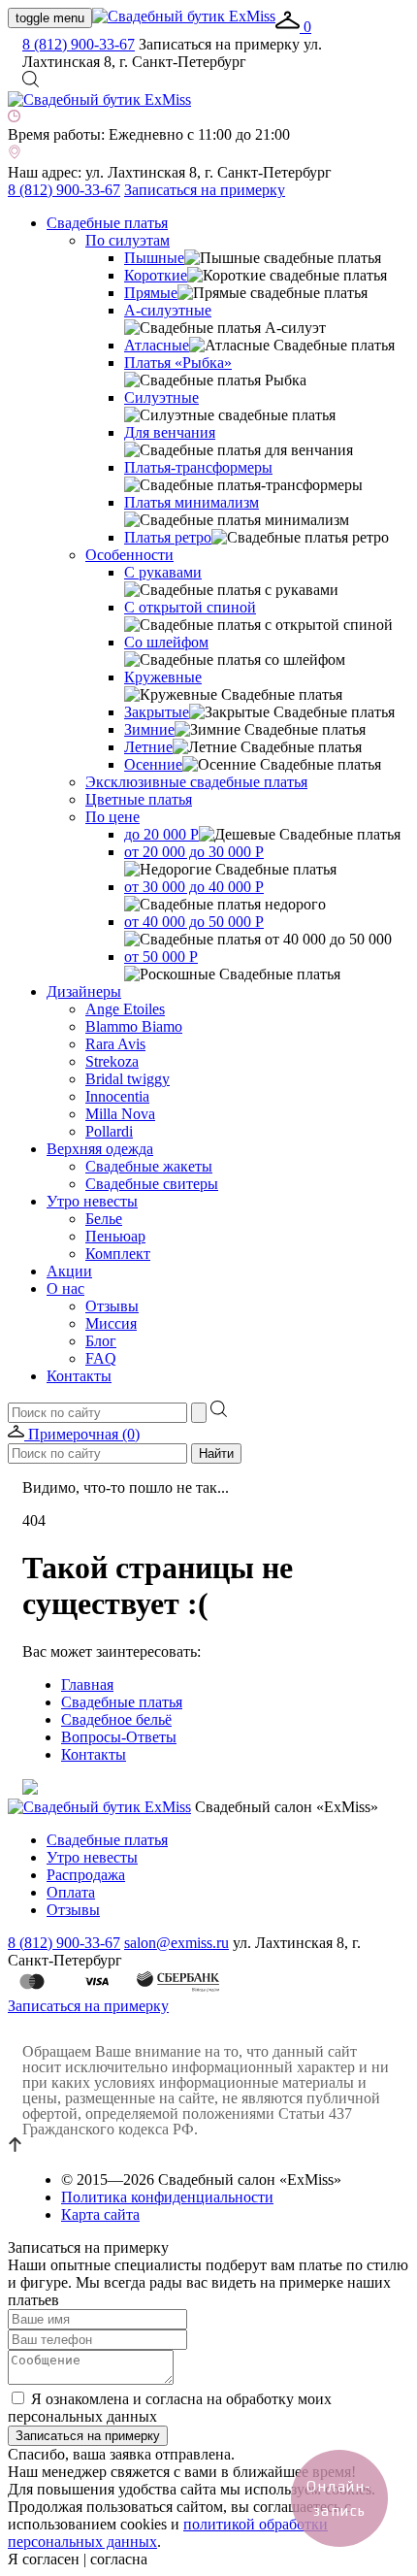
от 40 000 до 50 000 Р (194, 922)
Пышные (154, 258)
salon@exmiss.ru (176, 1943)
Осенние (153, 764)
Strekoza (112, 1061)
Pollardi (109, 1131)
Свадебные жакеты (149, 1166)
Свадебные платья (107, 223)
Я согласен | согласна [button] (78, 2559)
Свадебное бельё (116, 1719)
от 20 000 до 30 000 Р (194, 852)
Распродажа (86, 1875)
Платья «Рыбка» (178, 363)
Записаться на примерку (205, 190)
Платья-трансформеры (198, 467)
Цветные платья (139, 799)
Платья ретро (168, 537)
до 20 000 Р (161, 834)
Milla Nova (120, 1114)
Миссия (111, 1323)
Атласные (157, 345)
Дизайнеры (84, 991)
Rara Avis (115, 1044)
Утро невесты (92, 1201)
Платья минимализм (192, 502)
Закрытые (157, 712)
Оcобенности (129, 555)
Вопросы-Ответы (119, 1737)
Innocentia (117, 1096)
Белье (104, 1219)
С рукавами (163, 572)
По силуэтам (128, 240)
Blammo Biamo (134, 1026)
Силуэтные (161, 397)
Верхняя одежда (100, 1149)
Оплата (71, 1892)
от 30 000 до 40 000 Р (194, 887)
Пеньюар (115, 1236)
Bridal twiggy (128, 1079)
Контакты (79, 1376)
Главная (87, 1684)
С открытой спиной (190, 607)
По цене (112, 817)
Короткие (156, 275)
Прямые (151, 293)
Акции (69, 1271)
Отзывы (112, 1306)
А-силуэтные (168, 310)
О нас (65, 1288)
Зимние (149, 729)
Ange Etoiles (125, 1009)
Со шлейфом (166, 642)
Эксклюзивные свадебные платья (196, 782)
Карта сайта (100, 2214)
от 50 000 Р (161, 957)
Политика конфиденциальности (167, 2197)
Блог (101, 1341)
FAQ (101, 1358)
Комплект (118, 1254)
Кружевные (163, 677)
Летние (148, 747)
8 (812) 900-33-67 (79, 44)
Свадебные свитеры (152, 1184)
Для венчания (170, 432)
